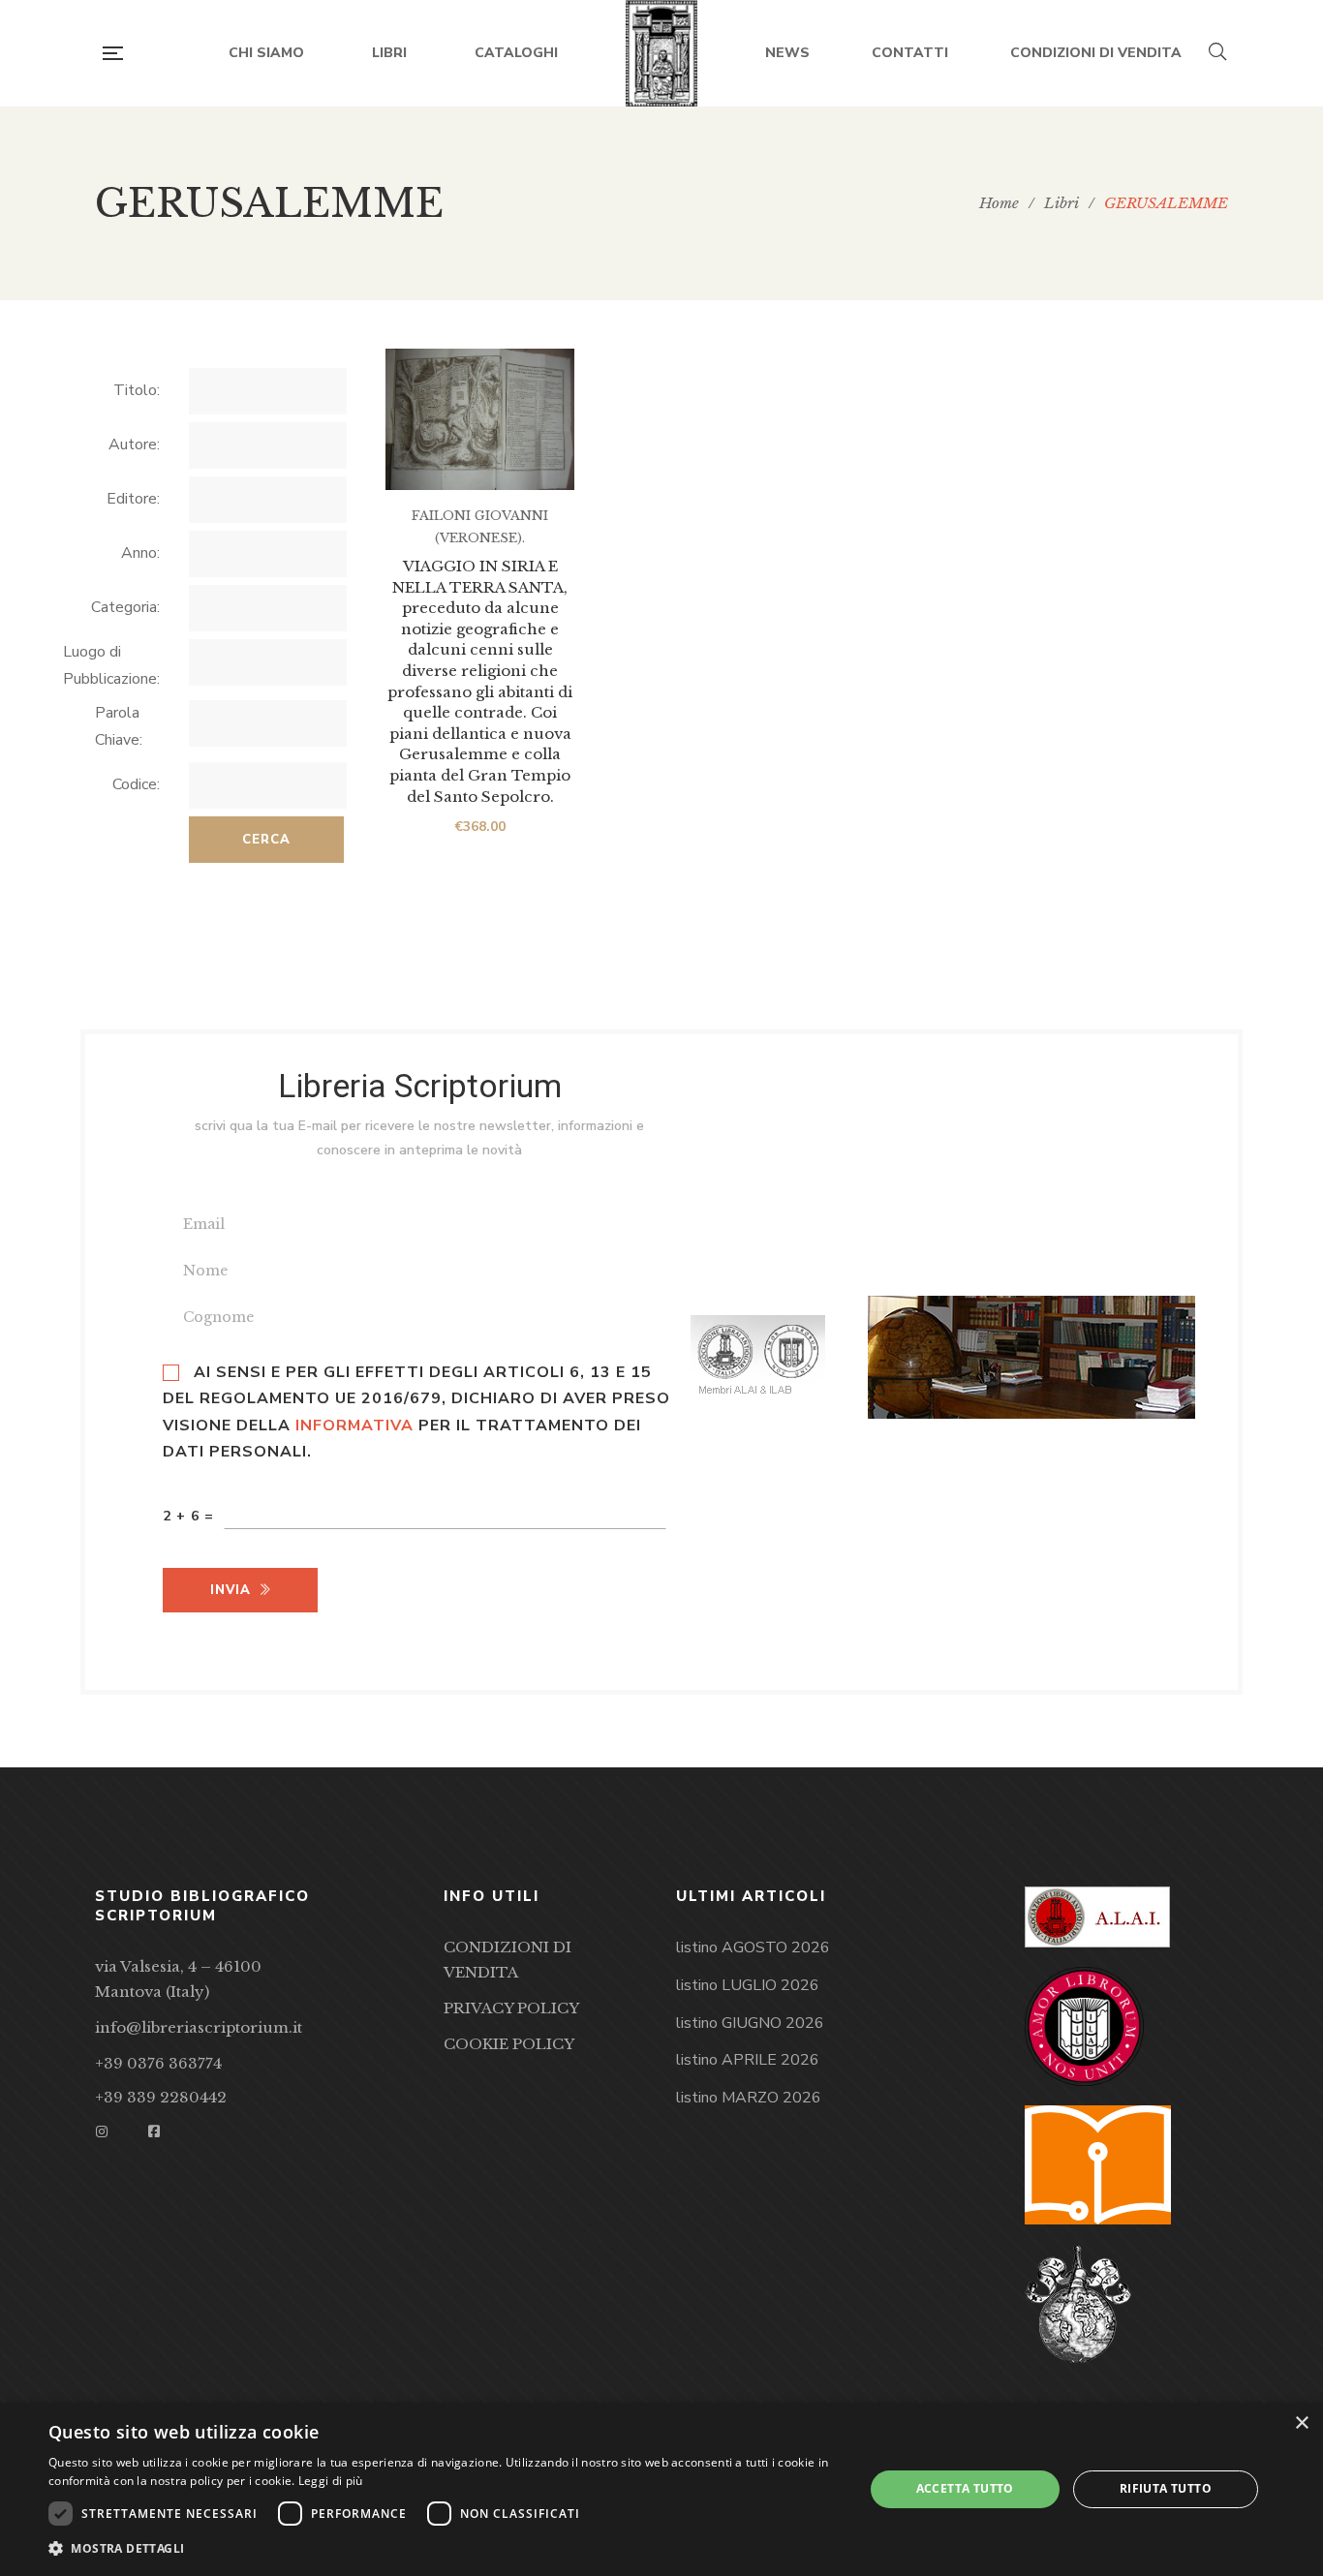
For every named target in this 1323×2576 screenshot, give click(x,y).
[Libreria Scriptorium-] (662, 53)
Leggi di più (331, 2481)
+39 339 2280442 (161, 2097)
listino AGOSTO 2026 (753, 1947)
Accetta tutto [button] (965, 2488)
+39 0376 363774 (158, 2063)
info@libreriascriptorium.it (199, 2027)
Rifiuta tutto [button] (1166, 2488)
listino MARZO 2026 (749, 2098)
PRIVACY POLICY (511, 2008)
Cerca (266, 840)
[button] (444, 2549)
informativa (354, 1426)
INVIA (231, 1590)
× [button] (1301, 2423)
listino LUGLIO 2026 (748, 1985)
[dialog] (661, 2489)
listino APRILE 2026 (748, 2060)
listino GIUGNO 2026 (750, 2023)
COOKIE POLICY (509, 2044)
